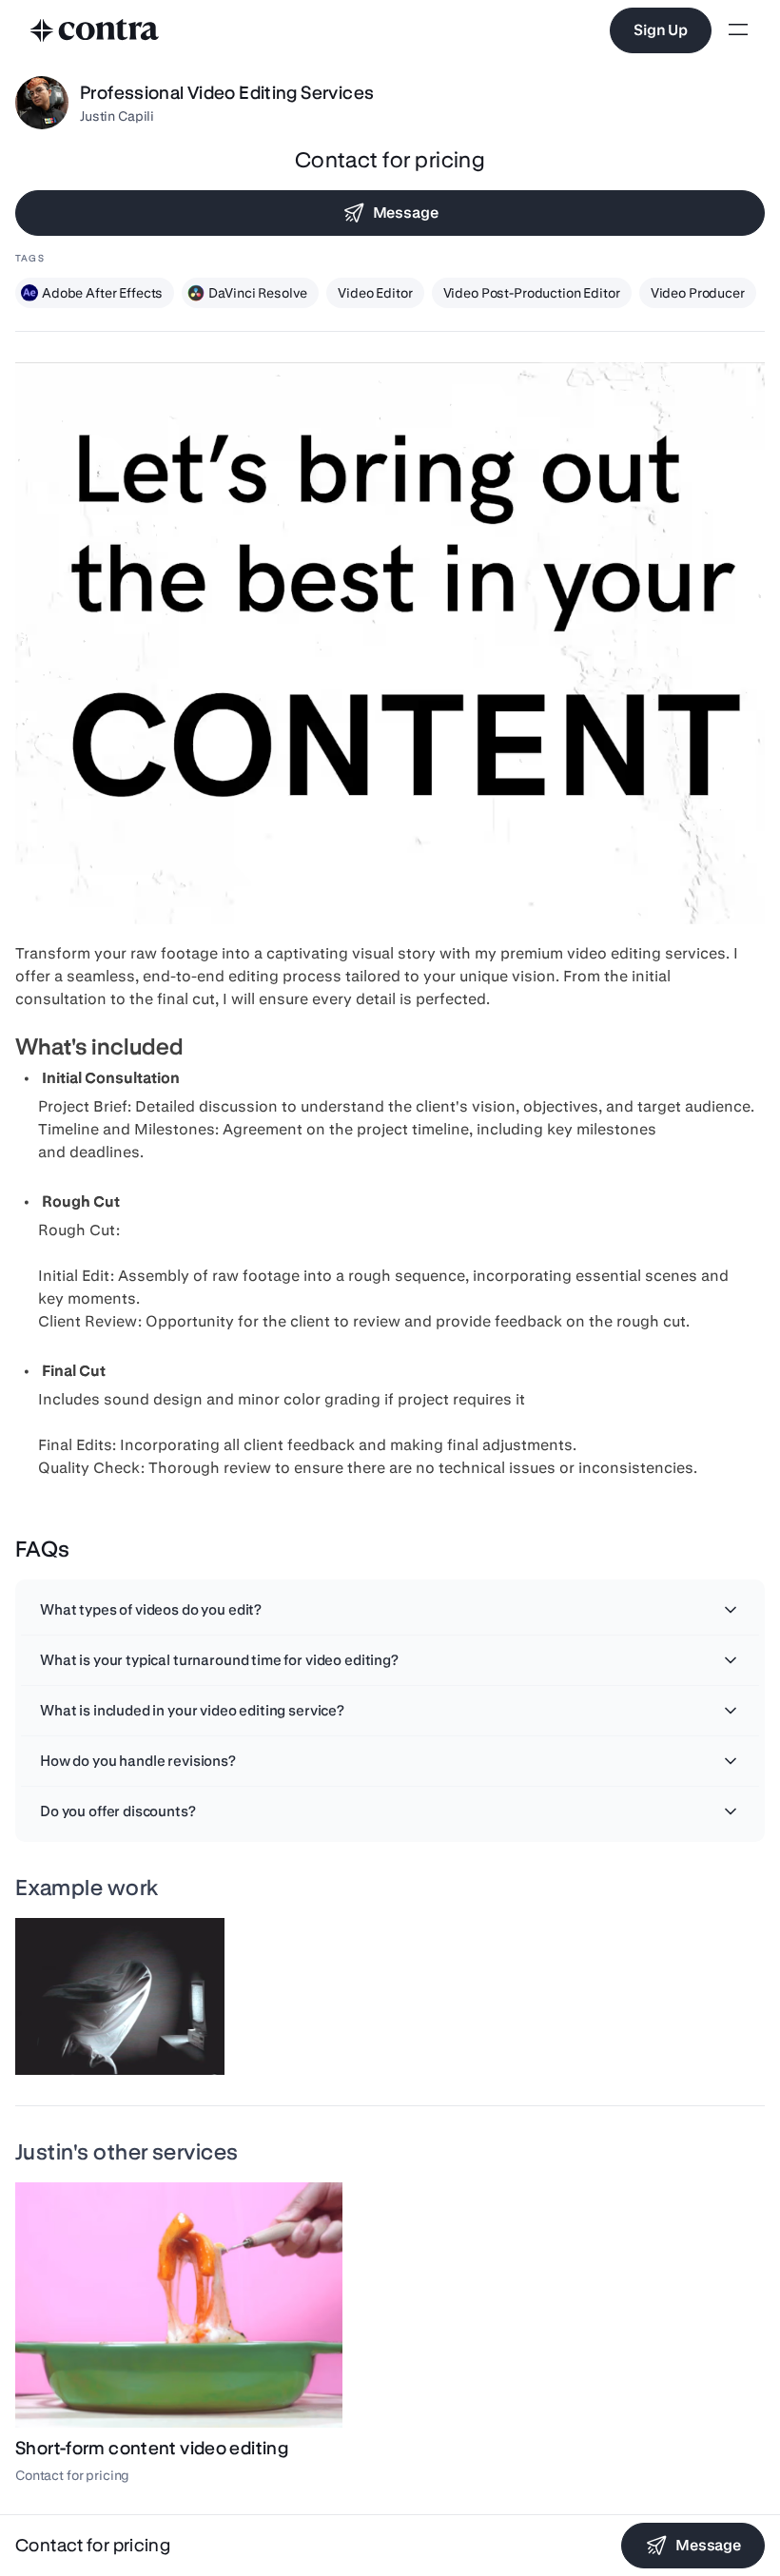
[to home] (95, 30)
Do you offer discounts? (118, 1811)
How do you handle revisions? (138, 1761)
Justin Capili (117, 116)
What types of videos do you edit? (151, 1609)
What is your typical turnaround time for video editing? (219, 1660)
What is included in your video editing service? (192, 1710)
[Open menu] (738, 31)
